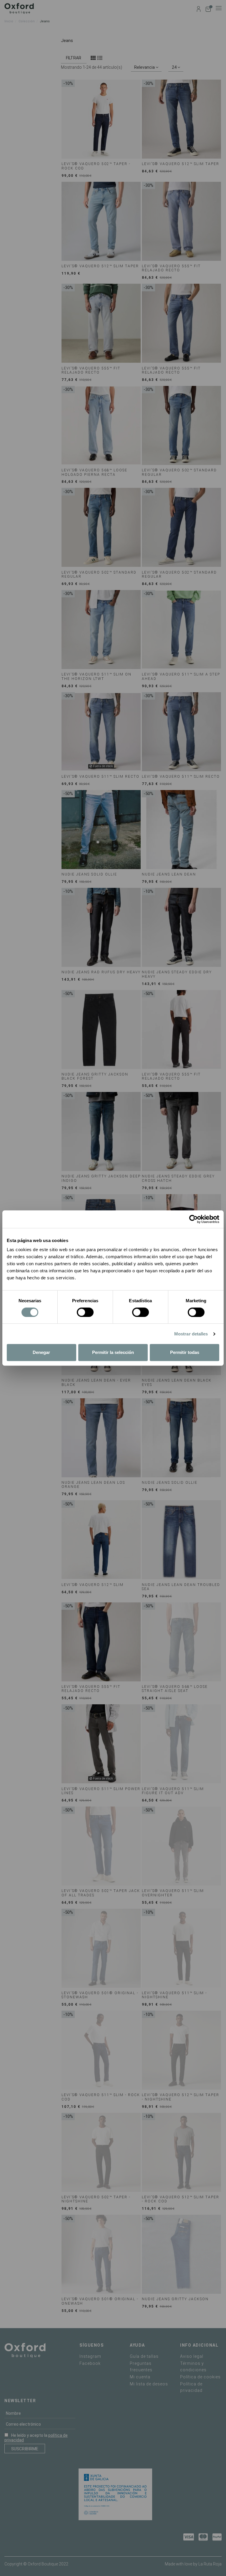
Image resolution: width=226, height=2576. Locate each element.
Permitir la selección (113, 1352)
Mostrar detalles (191, 1334)
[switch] (85, 1312)
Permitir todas (185, 1352)
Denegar (41, 1352)
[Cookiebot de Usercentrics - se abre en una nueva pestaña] (193, 1219)
